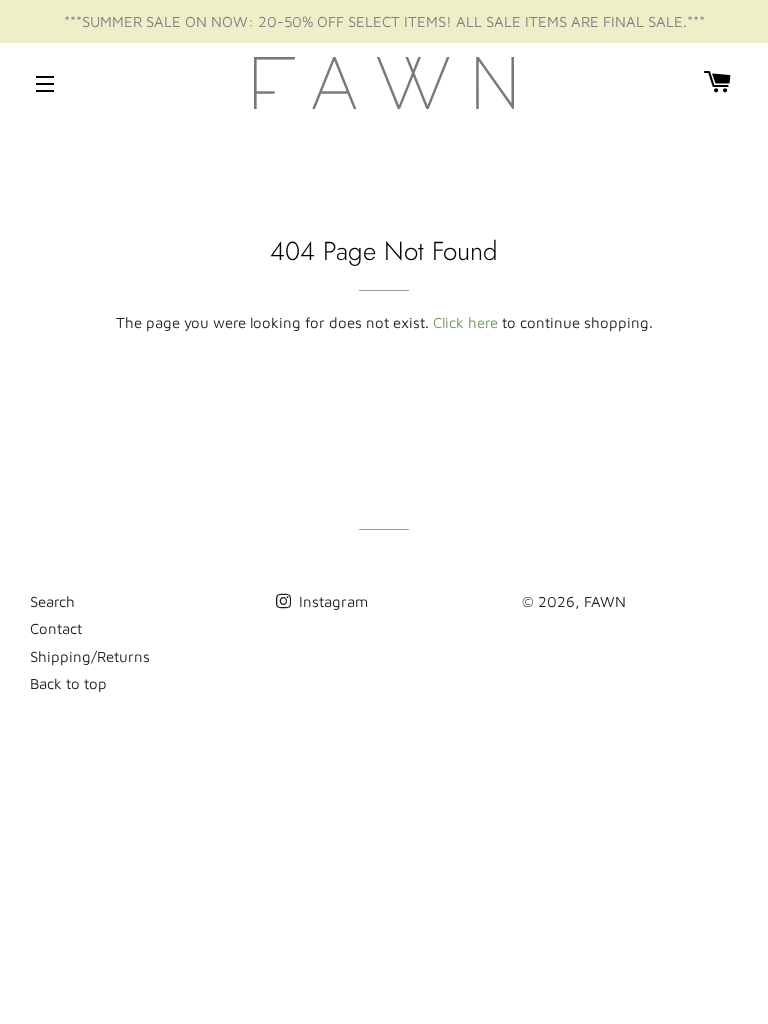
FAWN (605, 601)
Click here (465, 322)
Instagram (331, 601)
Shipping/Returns (90, 656)
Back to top (68, 683)
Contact (56, 628)
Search (52, 601)
